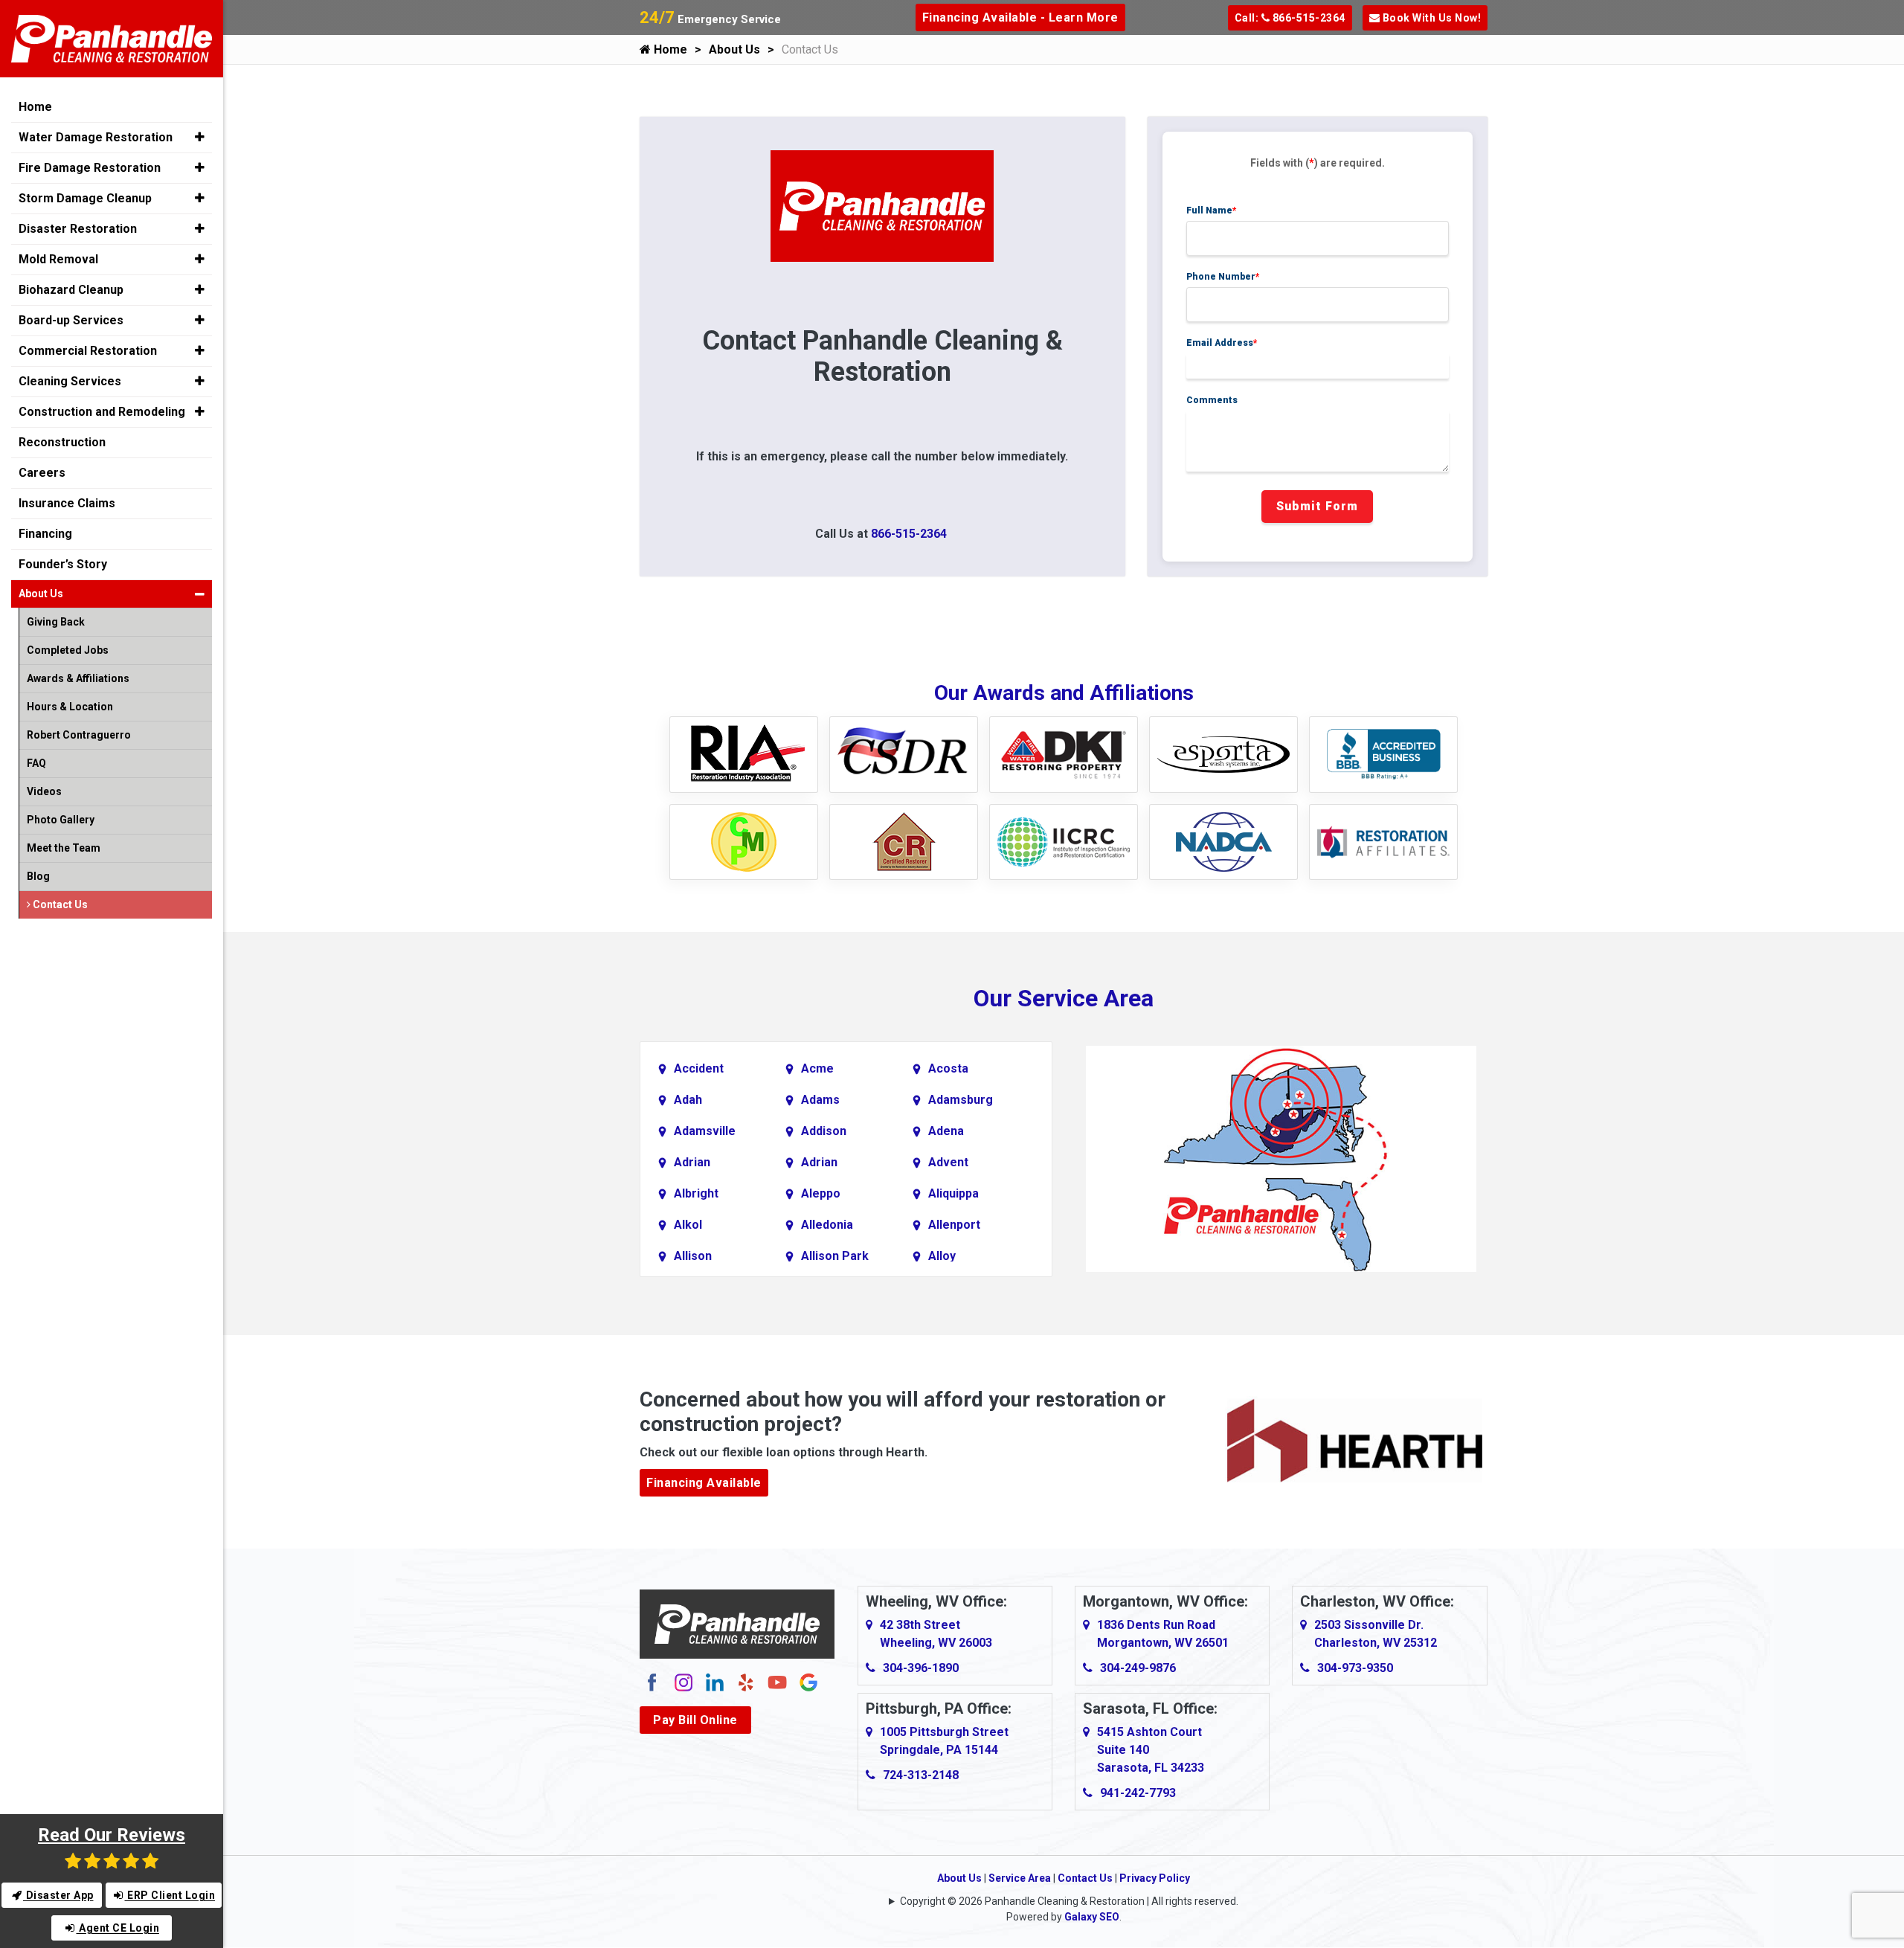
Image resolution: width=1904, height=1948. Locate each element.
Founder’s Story (63, 564)
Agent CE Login (118, 1928)
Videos (44, 791)
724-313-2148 (921, 1775)
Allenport (954, 1225)
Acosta (948, 1068)
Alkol (688, 1225)
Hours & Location (70, 707)
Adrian (692, 1162)
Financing (45, 534)
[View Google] (808, 1681)
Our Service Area (1064, 998)
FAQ (36, 763)
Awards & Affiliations (78, 678)
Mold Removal (58, 259)
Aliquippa (953, 1193)
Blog (38, 876)
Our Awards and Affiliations (1064, 693)
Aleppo (821, 1193)
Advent (948, 1162)
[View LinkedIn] (715, 1681)
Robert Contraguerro (79, 735)
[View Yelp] (746, 1681)
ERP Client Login (170, 1895)
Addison (824, 1131)
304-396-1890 (921, 1668)
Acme (817, 1068)
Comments (1212, 400)
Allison (693, 1256)
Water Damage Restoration (96, 137)
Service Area (1020, 1878)
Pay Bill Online (695, 1720)
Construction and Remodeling (102, 412)
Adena (946, 1131)
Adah (688, 1100)
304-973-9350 (1355, 1668)
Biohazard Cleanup (71, 290)
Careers (42, 473)
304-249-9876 (1138, 1668)
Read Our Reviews (112, 1835)
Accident (699, 1068)
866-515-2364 (909, 534)
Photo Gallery (61, 820)
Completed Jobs (68, 650)
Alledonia (827, 1225)
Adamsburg (961, 1100)
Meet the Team (64, 848)
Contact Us (1085, 1878)
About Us (734, 49)
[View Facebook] (652, 1681)
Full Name (1212, 210)
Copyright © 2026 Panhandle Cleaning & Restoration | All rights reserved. (1069, 1901)
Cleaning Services (70, 381)
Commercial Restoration (88, 351)
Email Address (1222, 343)
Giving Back (56, 622)
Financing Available (704, 1483)
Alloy (942, 1256)
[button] (200, 137)
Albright (696, 1193)
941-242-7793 (1138, 1793)
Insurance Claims (67, 503)
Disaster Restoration (78, 229)
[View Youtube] (777, 1681)
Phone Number (1223, 277)
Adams (820, 1100)
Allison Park (835, 1256)
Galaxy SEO (1092, 1917)
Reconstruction (62, 442)
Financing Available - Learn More (1020, 17)
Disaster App (58, 1895)
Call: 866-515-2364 (1290, 18)
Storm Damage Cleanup (85, 198)
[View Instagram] (684, 1681)
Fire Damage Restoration (90, 168)
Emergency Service (710, 19)
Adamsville (705, 1131)
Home (669, 49)
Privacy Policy (1155, 1878)
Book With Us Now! (1430, 18)
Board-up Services (71, 320)
